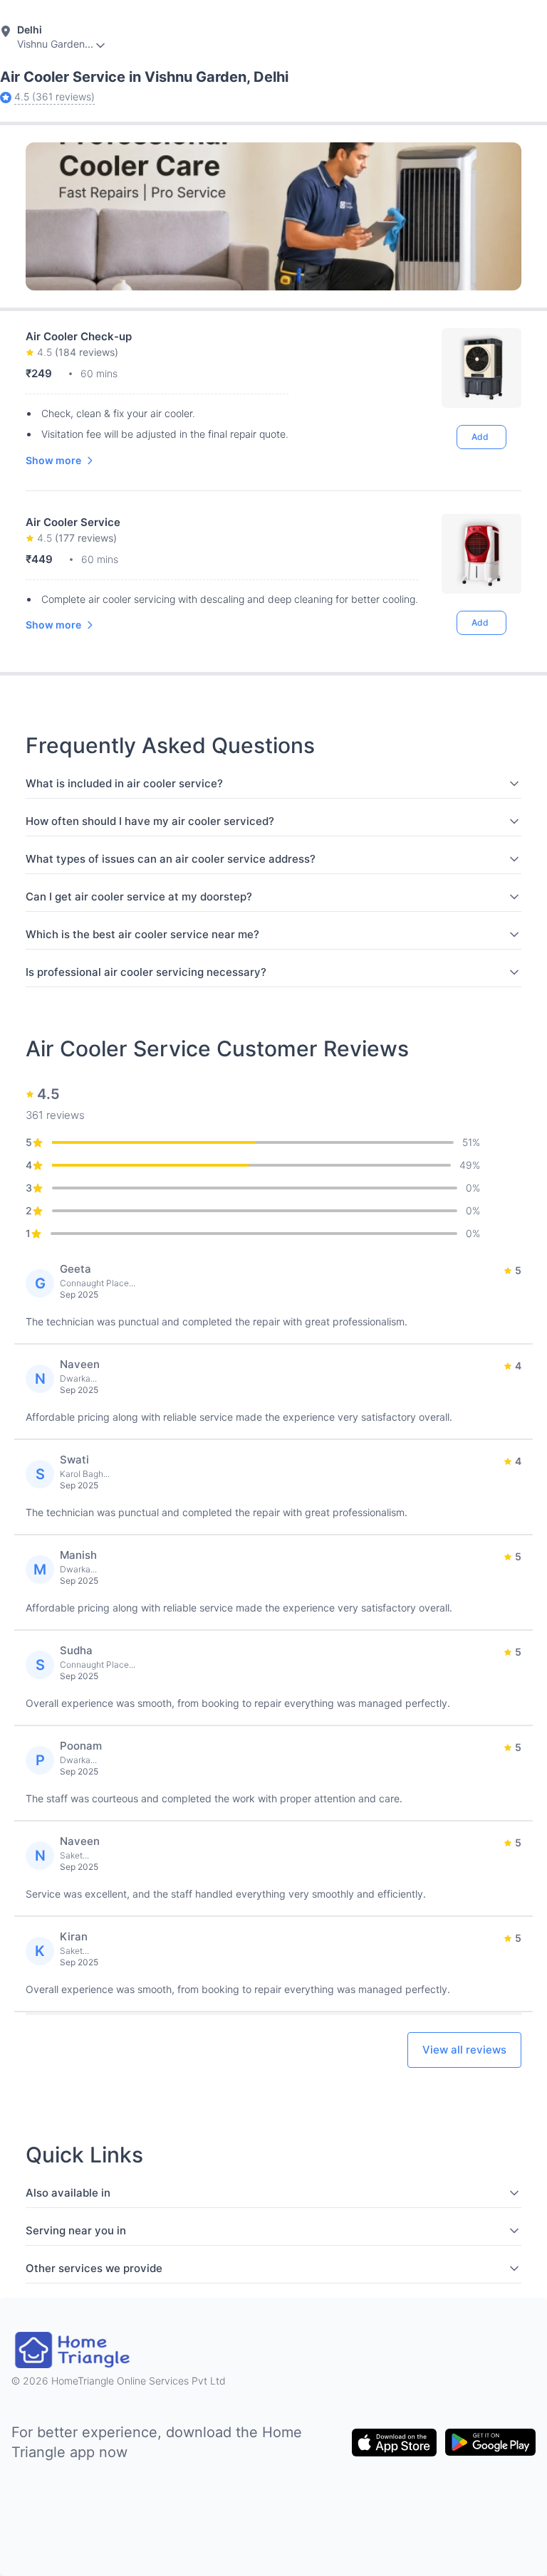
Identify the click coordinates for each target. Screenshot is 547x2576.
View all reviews (464, 2050)
